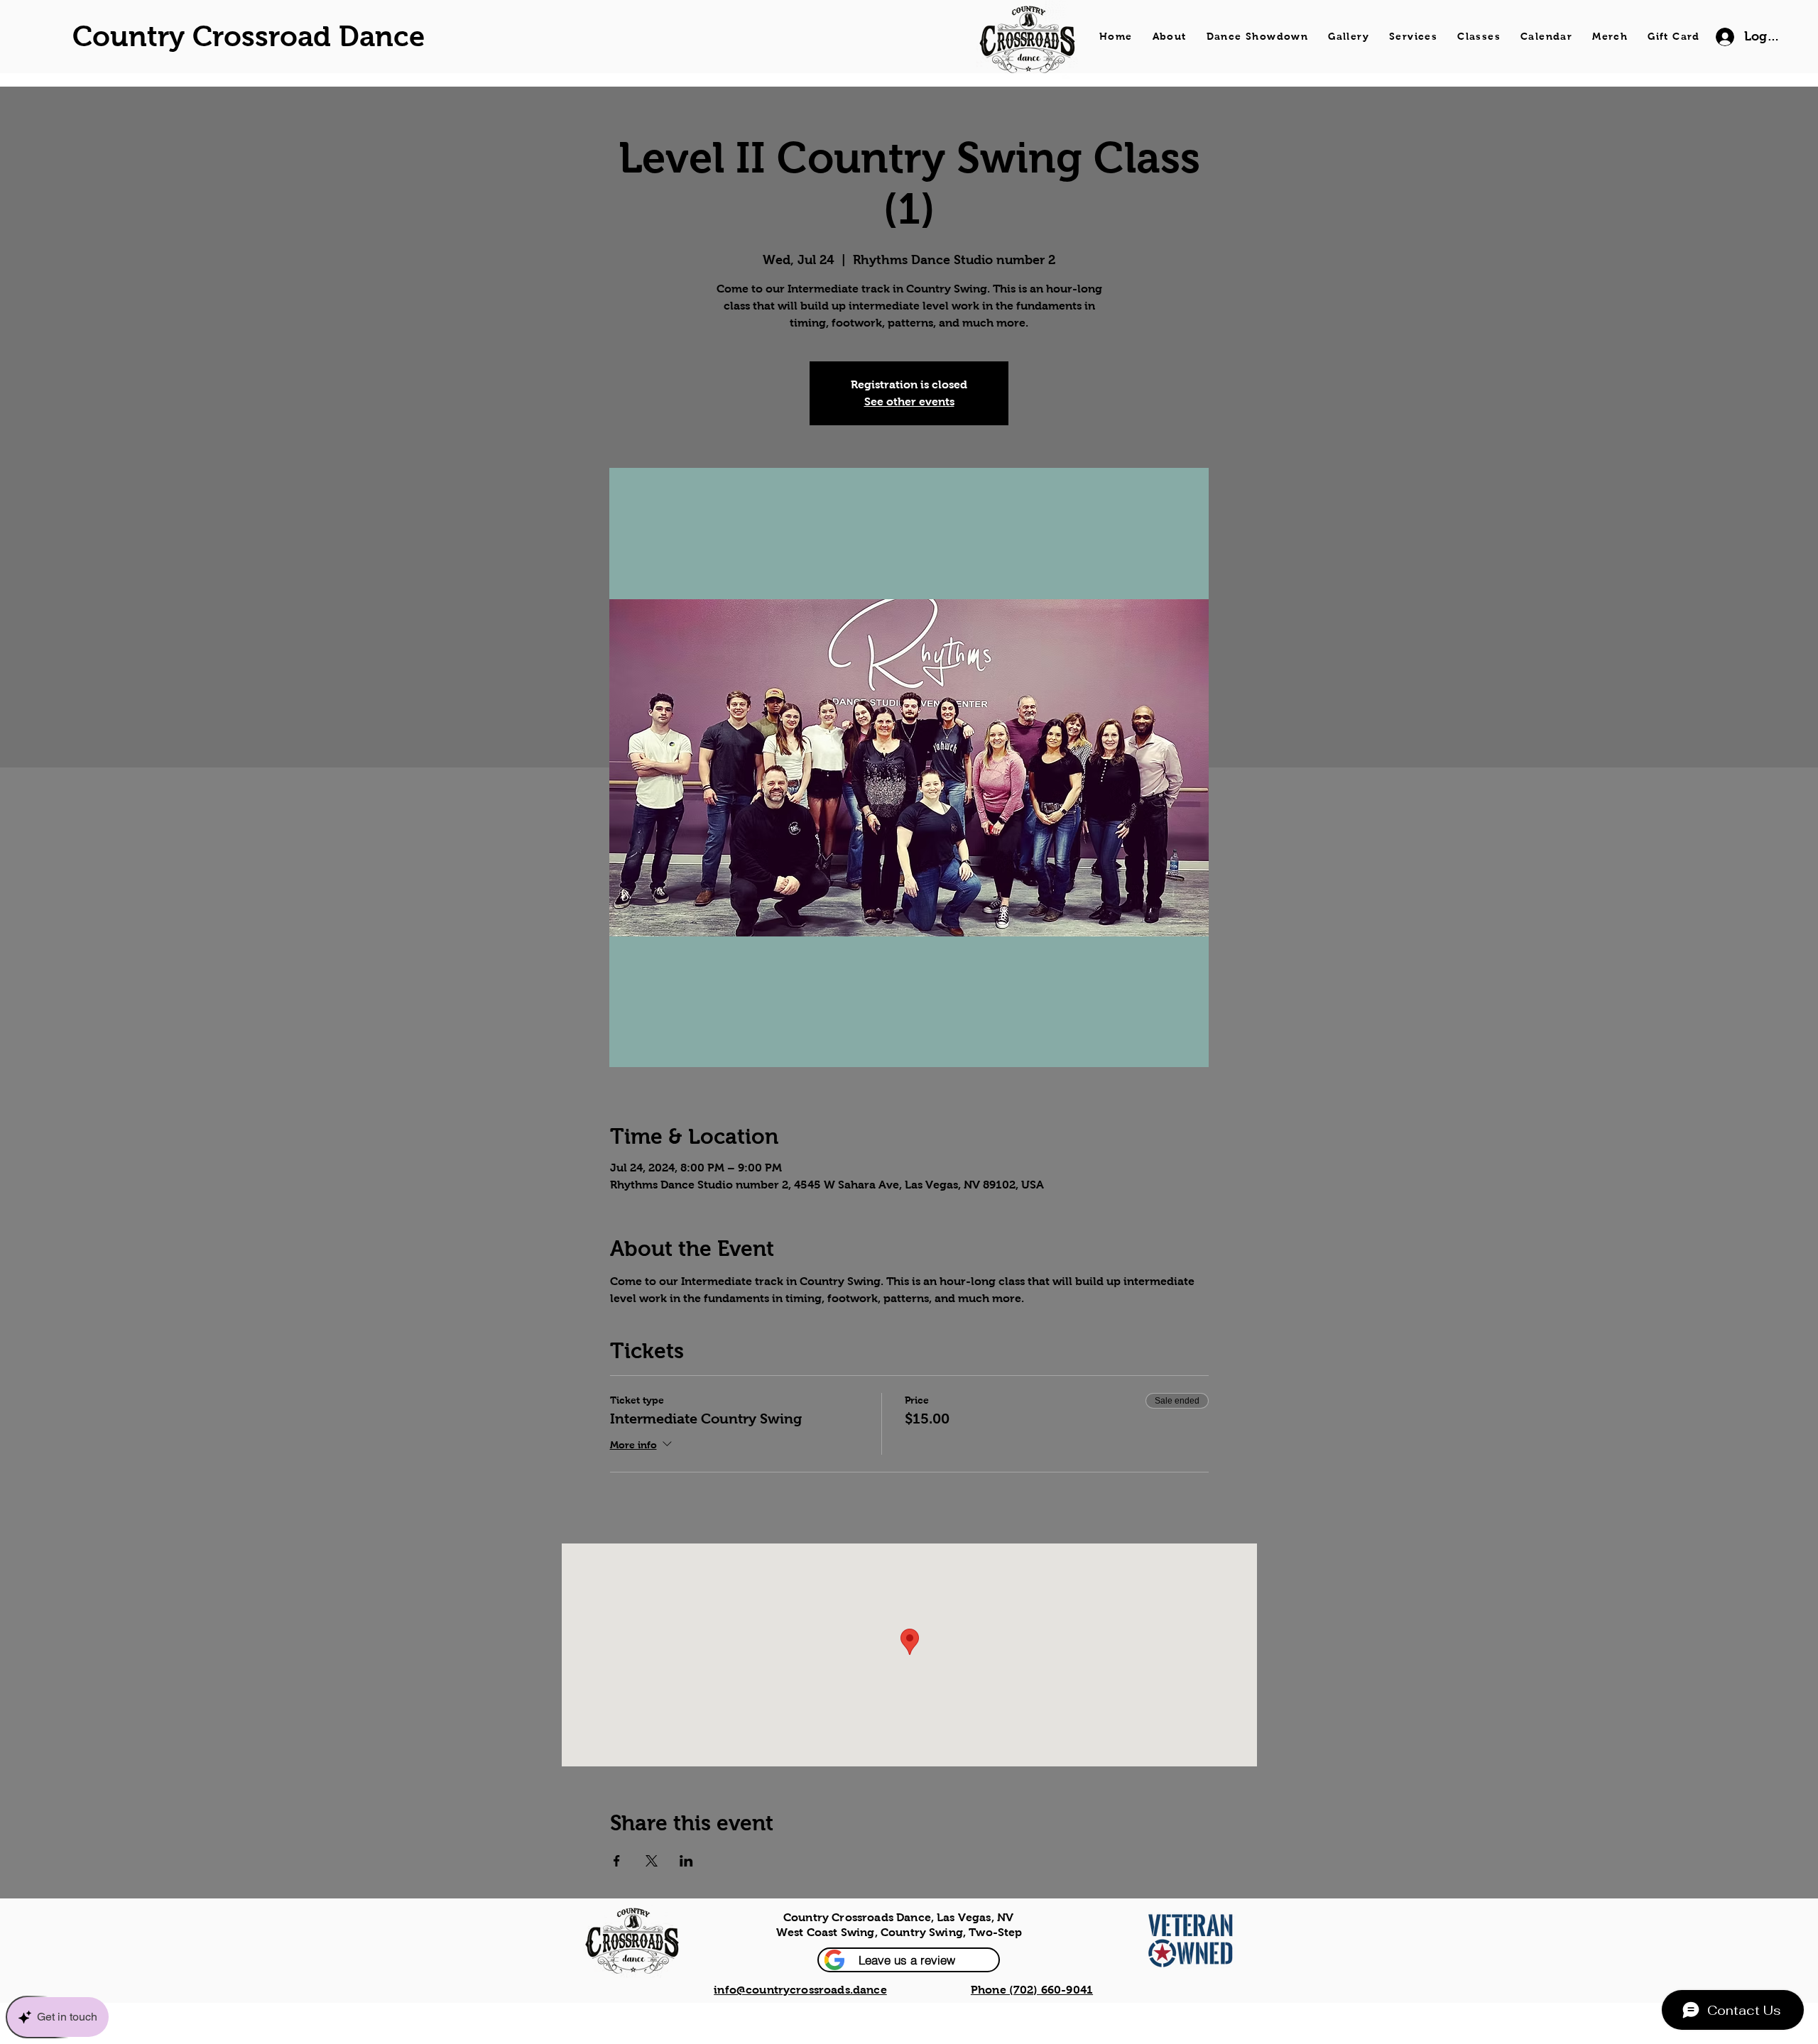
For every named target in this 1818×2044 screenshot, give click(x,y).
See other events (909, 401)
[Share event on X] (652, 1861)
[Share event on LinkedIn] (686, 1861)
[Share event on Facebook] (617, 1861)
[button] (909, 1960)
